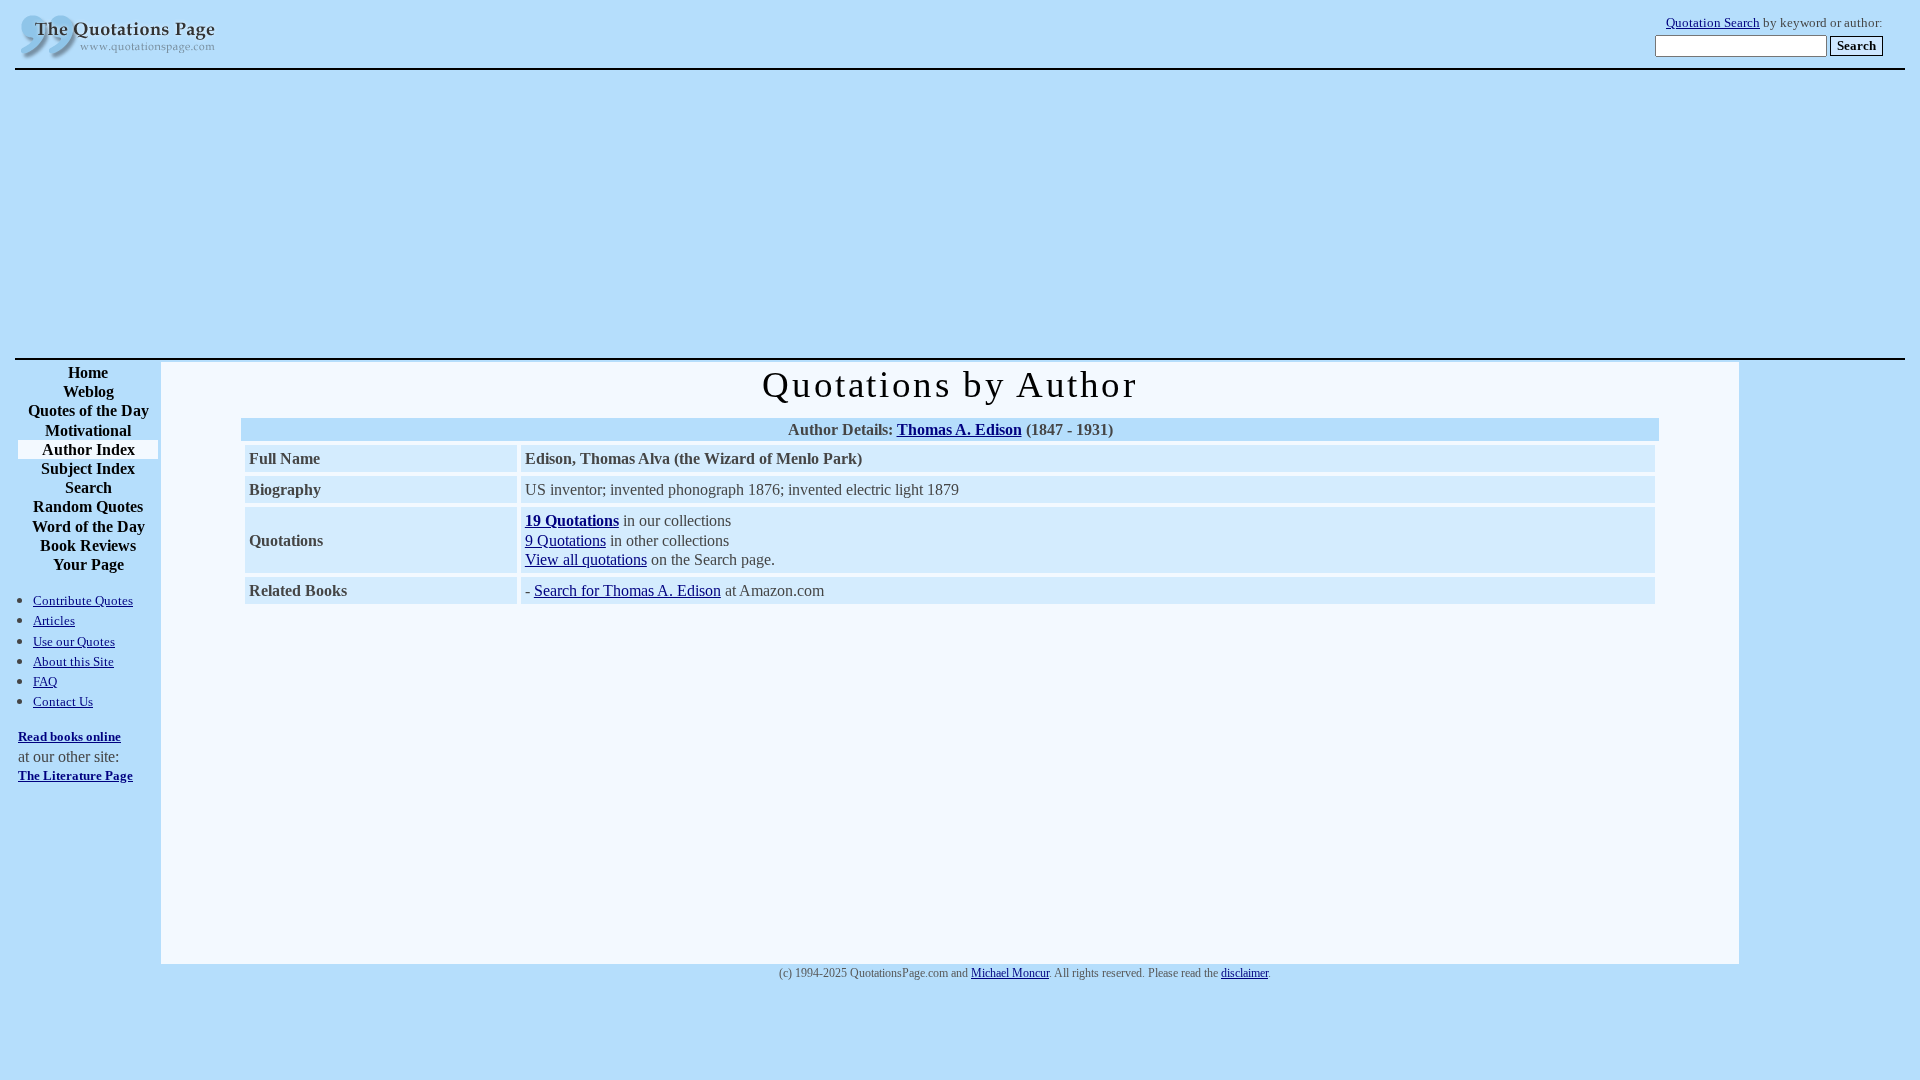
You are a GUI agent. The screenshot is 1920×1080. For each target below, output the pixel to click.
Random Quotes (88, 506)
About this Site (73, 661)
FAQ (45, 681)
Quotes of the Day (88, 410)
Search (88, 487)
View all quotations (586, 559)
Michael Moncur (1010, 973)
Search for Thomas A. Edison (627, 590)
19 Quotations (572, 520)
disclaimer (1244, 973)
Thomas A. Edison (959, 429)
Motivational (88, 430)
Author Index (88, 449)
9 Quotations (565, 540)
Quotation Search (1713, 23)
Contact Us (63, 701)
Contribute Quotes (83, 600)
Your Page (88, 564)
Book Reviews (88, 545)
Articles (54, 620)
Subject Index (88, 468)
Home (88, 372)
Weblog (88, 391)
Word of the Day (88, 526)
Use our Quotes (74, 641)
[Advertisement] (1030, 214)
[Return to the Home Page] (118, 59)
